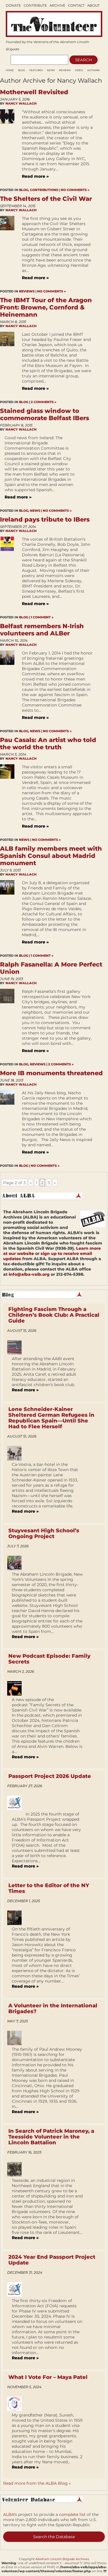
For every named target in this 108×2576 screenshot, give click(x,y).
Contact (76, 5)
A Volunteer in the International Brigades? (53, 2008)
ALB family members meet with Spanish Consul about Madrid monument (51, 856)
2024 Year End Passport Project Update (52, 2260)
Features (36, 70)
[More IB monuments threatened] (9, 1125)
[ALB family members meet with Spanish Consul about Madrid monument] (9, 915)
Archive (57, 5)
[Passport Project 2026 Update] (17, 1803)
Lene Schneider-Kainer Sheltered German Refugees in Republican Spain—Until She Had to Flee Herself (51, 1418)
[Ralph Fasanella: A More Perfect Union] (9, 1024)
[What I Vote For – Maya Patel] (17, 2404)
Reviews (65, 70)
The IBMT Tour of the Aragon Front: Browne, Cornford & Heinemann (46, 307)
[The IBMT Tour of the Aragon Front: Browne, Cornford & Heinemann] (9, 364)
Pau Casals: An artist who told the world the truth (48, 743)
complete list (72, 2514)
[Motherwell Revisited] (9, 147)
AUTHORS (93, 70)
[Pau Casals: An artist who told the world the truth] (9, 800)
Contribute (35, 5)
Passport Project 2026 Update (50, 1776)
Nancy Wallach (21, 103)
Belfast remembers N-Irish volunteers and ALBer (42, 630)
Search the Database (54, 2537)
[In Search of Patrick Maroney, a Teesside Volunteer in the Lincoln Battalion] (17, 2169)
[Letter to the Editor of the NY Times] (17, 1918)
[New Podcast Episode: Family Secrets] (17, 1688)
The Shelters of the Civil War (46, 199)
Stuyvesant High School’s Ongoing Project (44, 1533)
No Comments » (75, 190)
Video (79, 70)
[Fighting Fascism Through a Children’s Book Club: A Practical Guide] (17, 1347)
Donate (13, 5)
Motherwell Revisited (34, 92)
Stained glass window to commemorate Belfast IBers (44, 414)
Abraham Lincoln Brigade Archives (62, 2559)
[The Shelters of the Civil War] (9, 251)
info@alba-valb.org (29, 1274)
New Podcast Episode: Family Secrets (49, 1659)
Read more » (35, 176)
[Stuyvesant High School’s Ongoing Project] (17, 1563)
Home (10, 70)
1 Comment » (42, 617)
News (51, 70)
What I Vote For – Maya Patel (48, 2377)
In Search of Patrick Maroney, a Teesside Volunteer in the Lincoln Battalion (51, 2137)
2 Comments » (44, 402)
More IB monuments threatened (51, 1073)
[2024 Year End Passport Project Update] (17, 2289)
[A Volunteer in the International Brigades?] (17, 2038)
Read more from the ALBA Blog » (37, 2483)
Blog (22, 70)
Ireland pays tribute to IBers (45, 519)
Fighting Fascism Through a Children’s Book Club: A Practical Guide (54, 1315)
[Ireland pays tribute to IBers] (9, 574)
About (93, 5)
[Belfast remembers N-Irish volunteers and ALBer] (9, 688)
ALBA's (10, 2514)
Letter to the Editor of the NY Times (49, 1888)
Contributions (44, 190)
